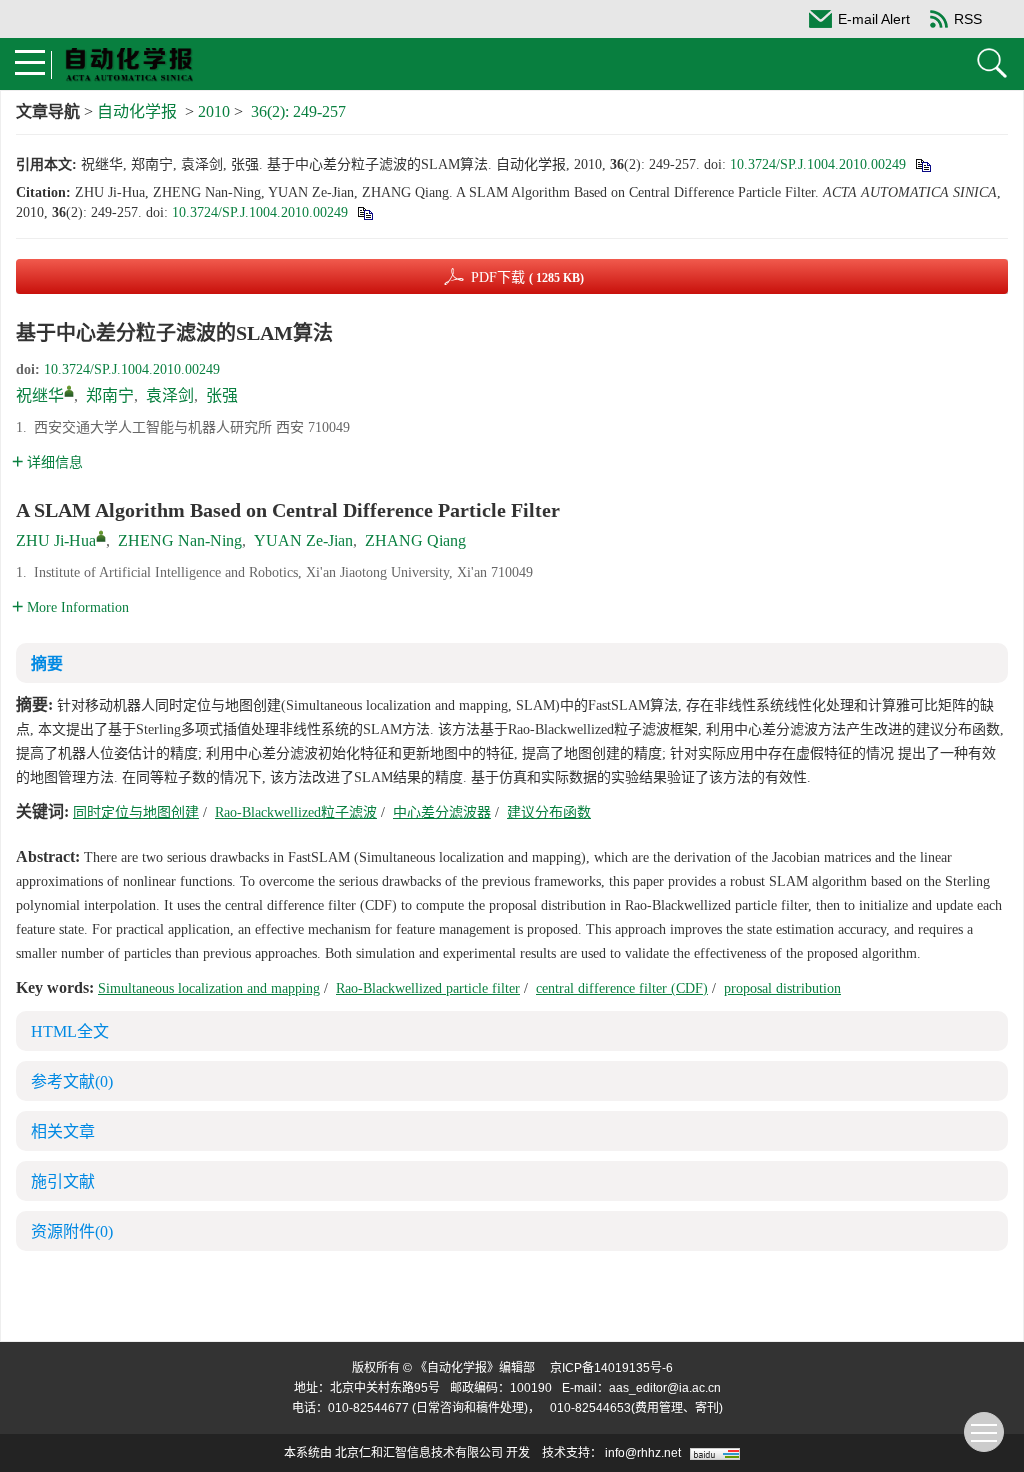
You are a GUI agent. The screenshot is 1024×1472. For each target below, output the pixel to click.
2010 (214, 111)
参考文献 (72, 1081)
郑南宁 (110, 395)
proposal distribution (782, 988)
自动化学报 (137, 111)
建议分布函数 (549, 812)
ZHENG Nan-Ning (180, 540)
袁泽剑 (170, 395)
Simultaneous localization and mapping (209, 988)
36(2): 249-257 (298, 111)
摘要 (47, 663)
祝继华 (40, 395)
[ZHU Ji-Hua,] (101, 536)
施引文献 (63, 1181)
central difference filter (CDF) (622, 988)
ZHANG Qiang (415, 540)
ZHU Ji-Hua (56, 540)
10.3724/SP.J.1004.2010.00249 (818, 164)
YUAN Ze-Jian (303, 540)
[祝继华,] (69, 391)
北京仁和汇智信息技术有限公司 (419, 1453)
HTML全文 (70, 1031)
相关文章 (63, 1131)
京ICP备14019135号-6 (611, 1368)
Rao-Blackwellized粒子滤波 (296, 812)
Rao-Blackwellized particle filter (428, 988)
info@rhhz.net (643, 1453)
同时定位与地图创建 (136, 812)
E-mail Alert (874, 19)
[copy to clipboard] (364, 212)
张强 (222, 395)
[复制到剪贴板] (922, 164)
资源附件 (72, 1231)
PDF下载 (527, 277)
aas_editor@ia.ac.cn (665, 1388)
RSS (968, 19)
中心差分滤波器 (442, 812)
